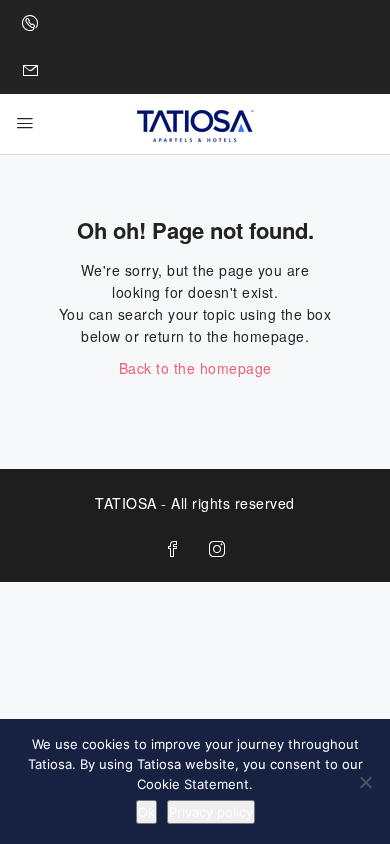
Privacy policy (211, 812)
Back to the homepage (195, 368)
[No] (365, 782)
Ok (146, 812)
